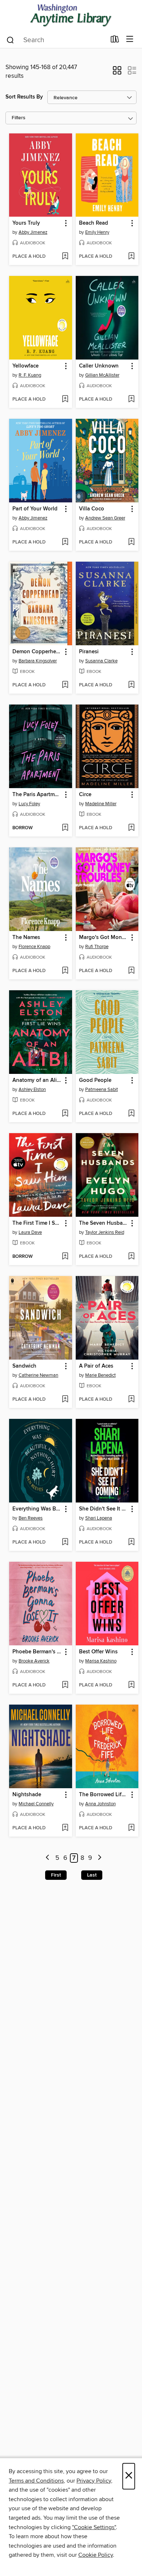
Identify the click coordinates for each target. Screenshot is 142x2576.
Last (92, 1875)
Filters (19, 118)
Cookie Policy (96, 2555)
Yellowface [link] (25, 366)
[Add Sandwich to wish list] (65, 1400)
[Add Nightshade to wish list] (65, 1828)
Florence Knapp (34, 947)
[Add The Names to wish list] (65, 971)
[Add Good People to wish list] (131, 1114)
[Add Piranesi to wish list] (131, 685)
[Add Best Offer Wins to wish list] (131, 1685)
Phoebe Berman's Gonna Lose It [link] (37, 1652)
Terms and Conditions (36, 2481)
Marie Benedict (100, 1375)
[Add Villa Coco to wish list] (131, 542)
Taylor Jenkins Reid (105, 1232)
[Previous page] (48, 1858)
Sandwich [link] (24, 1366)
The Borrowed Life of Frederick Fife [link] (104, 1795)
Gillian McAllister (102, 375)
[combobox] (56, 40)
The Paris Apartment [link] (37, 795)
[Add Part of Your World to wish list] (65, 542)
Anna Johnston (100, 1804)
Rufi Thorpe (97, 947)
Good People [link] (95, 1080)
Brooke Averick (34, 1661)
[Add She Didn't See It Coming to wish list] (131, 1542)
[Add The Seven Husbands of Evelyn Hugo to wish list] (131, 1257)
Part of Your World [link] (35, 509)
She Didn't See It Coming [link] (104, 1509)
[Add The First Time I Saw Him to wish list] (65, 1257)
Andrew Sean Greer (105, 518)
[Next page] (100, 1858)
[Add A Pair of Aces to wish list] (131, 1400)
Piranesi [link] (89, 652)
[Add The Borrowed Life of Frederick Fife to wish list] (131, 1828)
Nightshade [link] (27, 1795)
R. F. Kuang (30, 375)
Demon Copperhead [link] (37, 652)
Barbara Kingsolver (38, 661)
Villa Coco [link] (92, 509)
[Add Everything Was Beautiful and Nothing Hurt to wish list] (65, 1542)
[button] (117, 73)
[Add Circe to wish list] (131, 828)
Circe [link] (85, 795)
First (56, 1875)
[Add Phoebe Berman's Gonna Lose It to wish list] (65, 1685)
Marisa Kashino (101, 1661)
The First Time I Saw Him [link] (37, 1223)
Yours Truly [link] (26, 223)
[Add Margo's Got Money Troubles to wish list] (131, 971)
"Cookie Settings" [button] (94, 2527)
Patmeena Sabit (102, 1090)
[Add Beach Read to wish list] (131, 257)
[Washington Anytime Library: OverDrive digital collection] (71, 15)
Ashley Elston (32, 1090)
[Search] (10, 40)
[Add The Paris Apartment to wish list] (65, 828)
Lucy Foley (29, 804)
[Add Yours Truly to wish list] (65, 257)
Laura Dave (30, 1232)
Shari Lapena (99, 1518)
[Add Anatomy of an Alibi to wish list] (65, 1114)
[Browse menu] (130, 39)
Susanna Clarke (101, 661)
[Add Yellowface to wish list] (65, 400)
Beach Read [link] (94, 223)
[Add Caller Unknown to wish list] (131, 400)
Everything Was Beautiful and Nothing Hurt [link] (37, 1509)
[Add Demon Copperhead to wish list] (65, 685)
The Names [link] (26, 938)
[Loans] (115, 41)
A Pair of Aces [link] (96, 1366)
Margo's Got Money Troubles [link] (104, 938)
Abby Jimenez (33, 232)
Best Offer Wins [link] (98, 1652)
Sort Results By (24, 97)
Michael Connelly (36, 1804)
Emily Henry (97, 232)
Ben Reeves (31, 1518)
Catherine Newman (38, 1375)
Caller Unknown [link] (99, 366)
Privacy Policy (94, 2481)
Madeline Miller (101, 804)
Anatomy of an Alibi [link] (37, 1080)
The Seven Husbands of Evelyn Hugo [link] (104, 1223)
